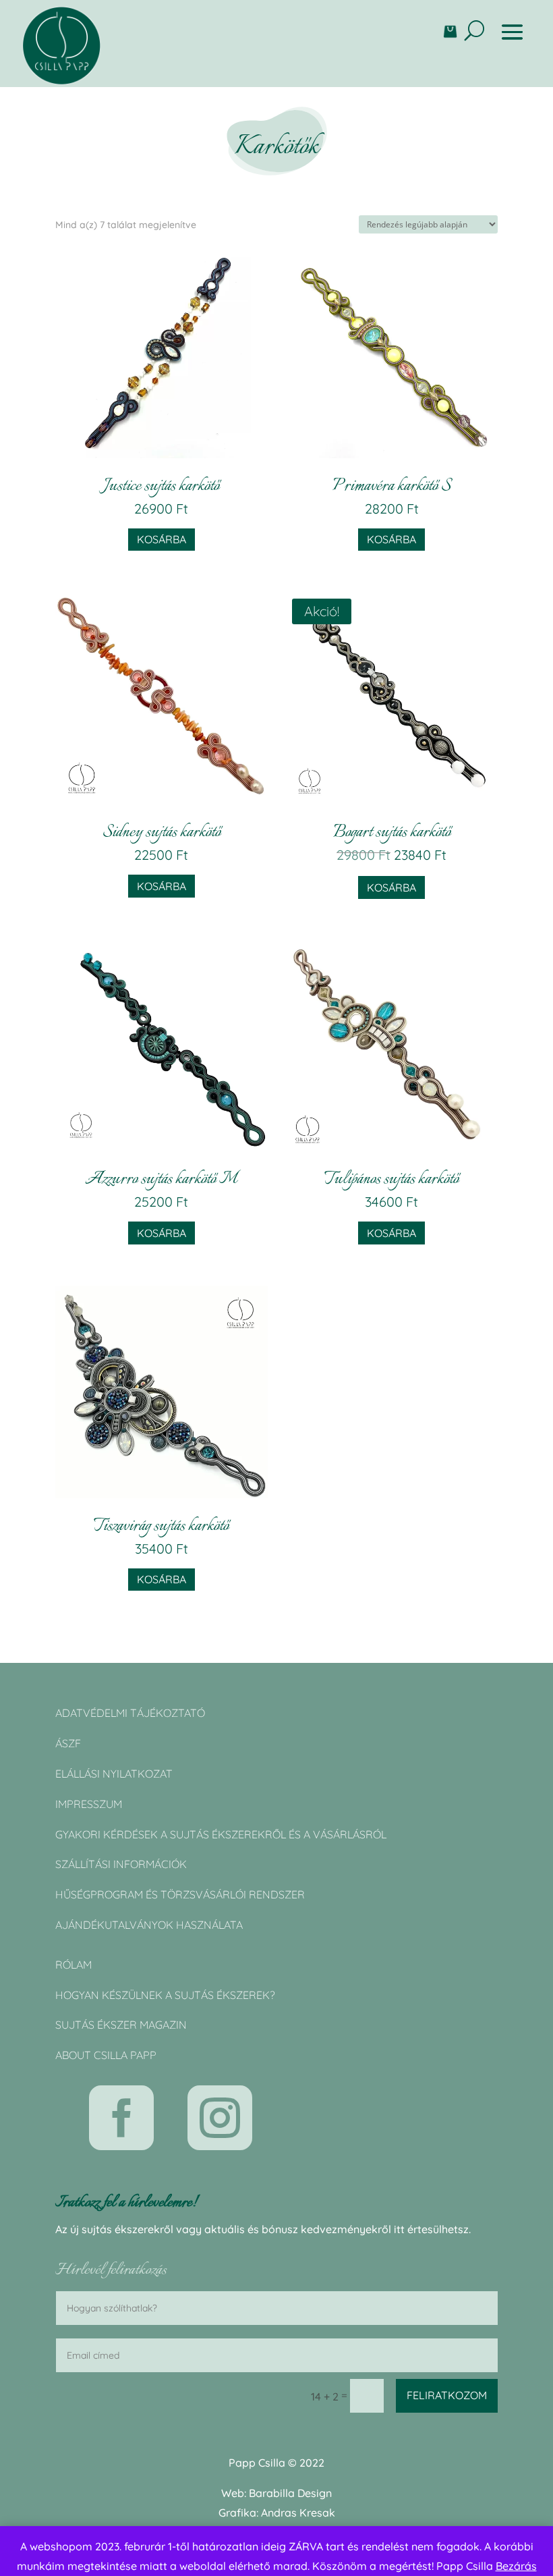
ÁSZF (68, 1743)
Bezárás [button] (516, 2566)
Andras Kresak (298, 2513)
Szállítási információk (121, 1864)
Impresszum (89, 1804)
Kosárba (162, 539)
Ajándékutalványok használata (149, 1925)
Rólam (74, 1965)
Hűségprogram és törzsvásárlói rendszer (180, 1894)
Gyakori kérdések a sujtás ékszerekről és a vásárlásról (221, 1834)
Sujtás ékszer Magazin (121, 2025)
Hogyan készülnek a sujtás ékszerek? (165, 1995)
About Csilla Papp (106, 2055)
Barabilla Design (290, 2493)
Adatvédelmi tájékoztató (130, 1713)
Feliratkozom (447, 2395)
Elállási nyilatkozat (114, 1774)
